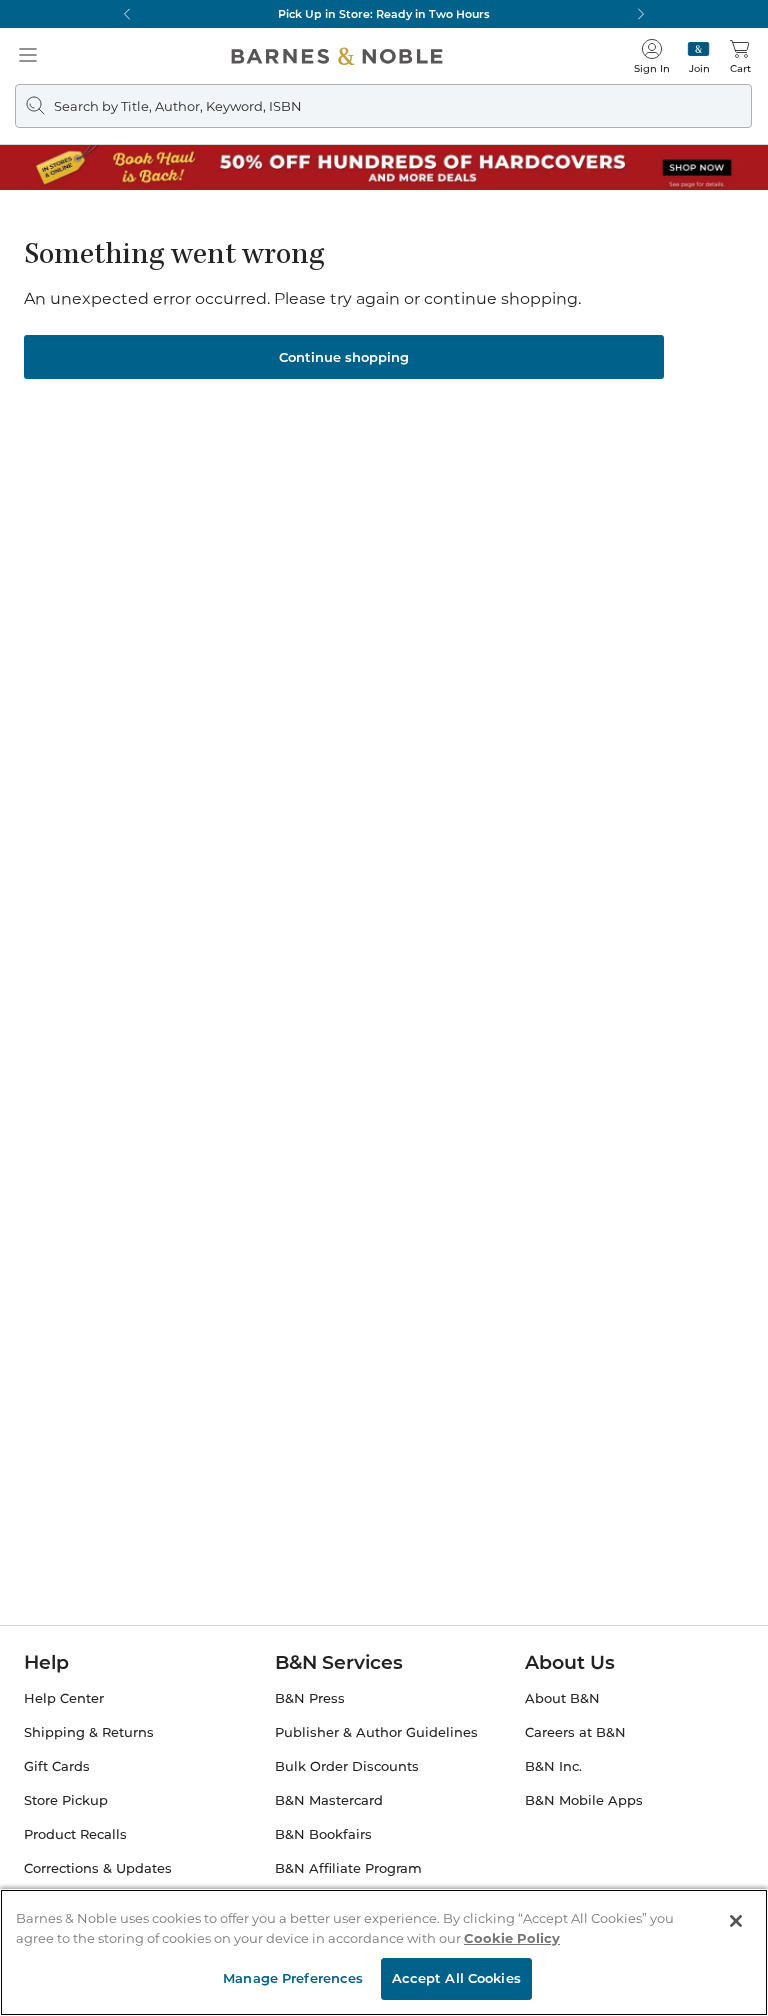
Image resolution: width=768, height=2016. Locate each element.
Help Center (64, 1698)
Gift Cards (57, 1766)
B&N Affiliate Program (348, 1868)
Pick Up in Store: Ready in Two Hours (384, 14)
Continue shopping (344, 357)
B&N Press (310, 1698)
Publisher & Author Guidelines (376, 1732)
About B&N (562, 1698)
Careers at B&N (575, 1732)
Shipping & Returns (89, 1732)
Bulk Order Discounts (347, 1766)
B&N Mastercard (329, 1800)
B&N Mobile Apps (584, 1800)
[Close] (736, 1921)
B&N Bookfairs (323, 1834)
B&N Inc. (553, 1766)
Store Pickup (66, 1800)
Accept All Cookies (456, 1978)
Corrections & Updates (98, 1868)
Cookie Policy (512, 1938)
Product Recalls (75, 1834)
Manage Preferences (293, 1978)
